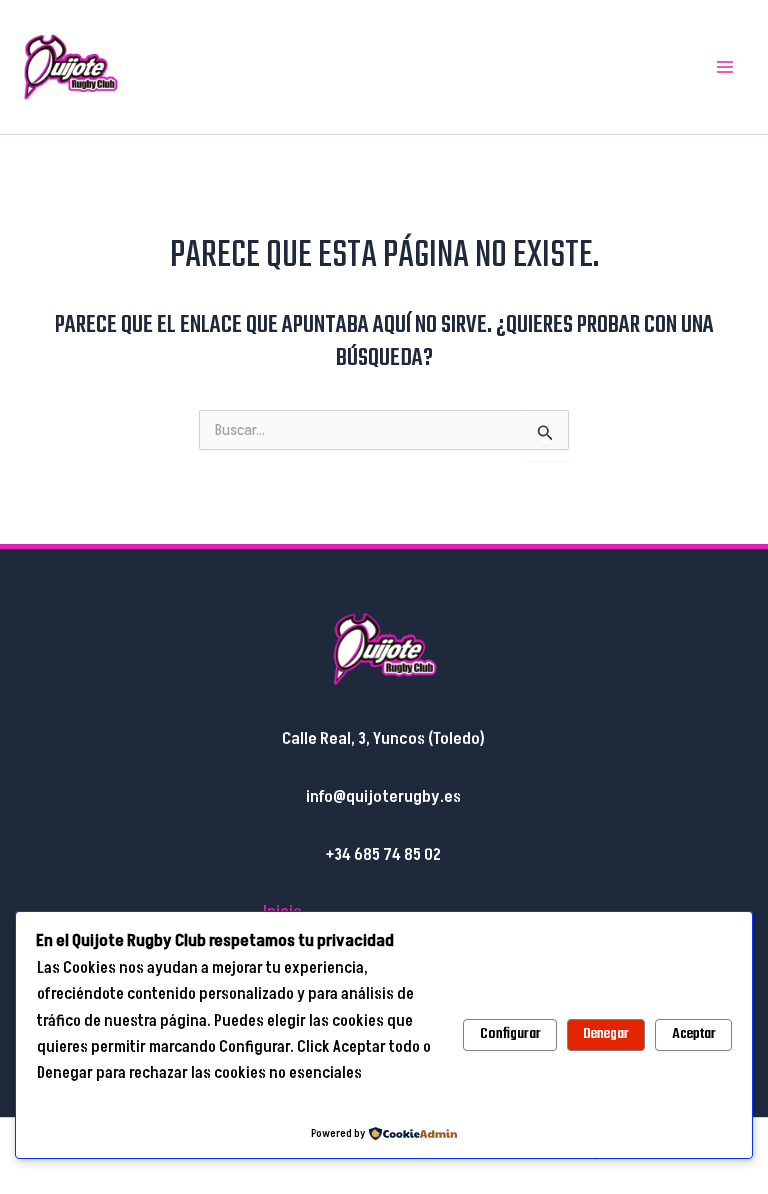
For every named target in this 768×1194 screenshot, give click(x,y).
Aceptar (694, 1034)
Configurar (510, 1034)
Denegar (606, 1034)
